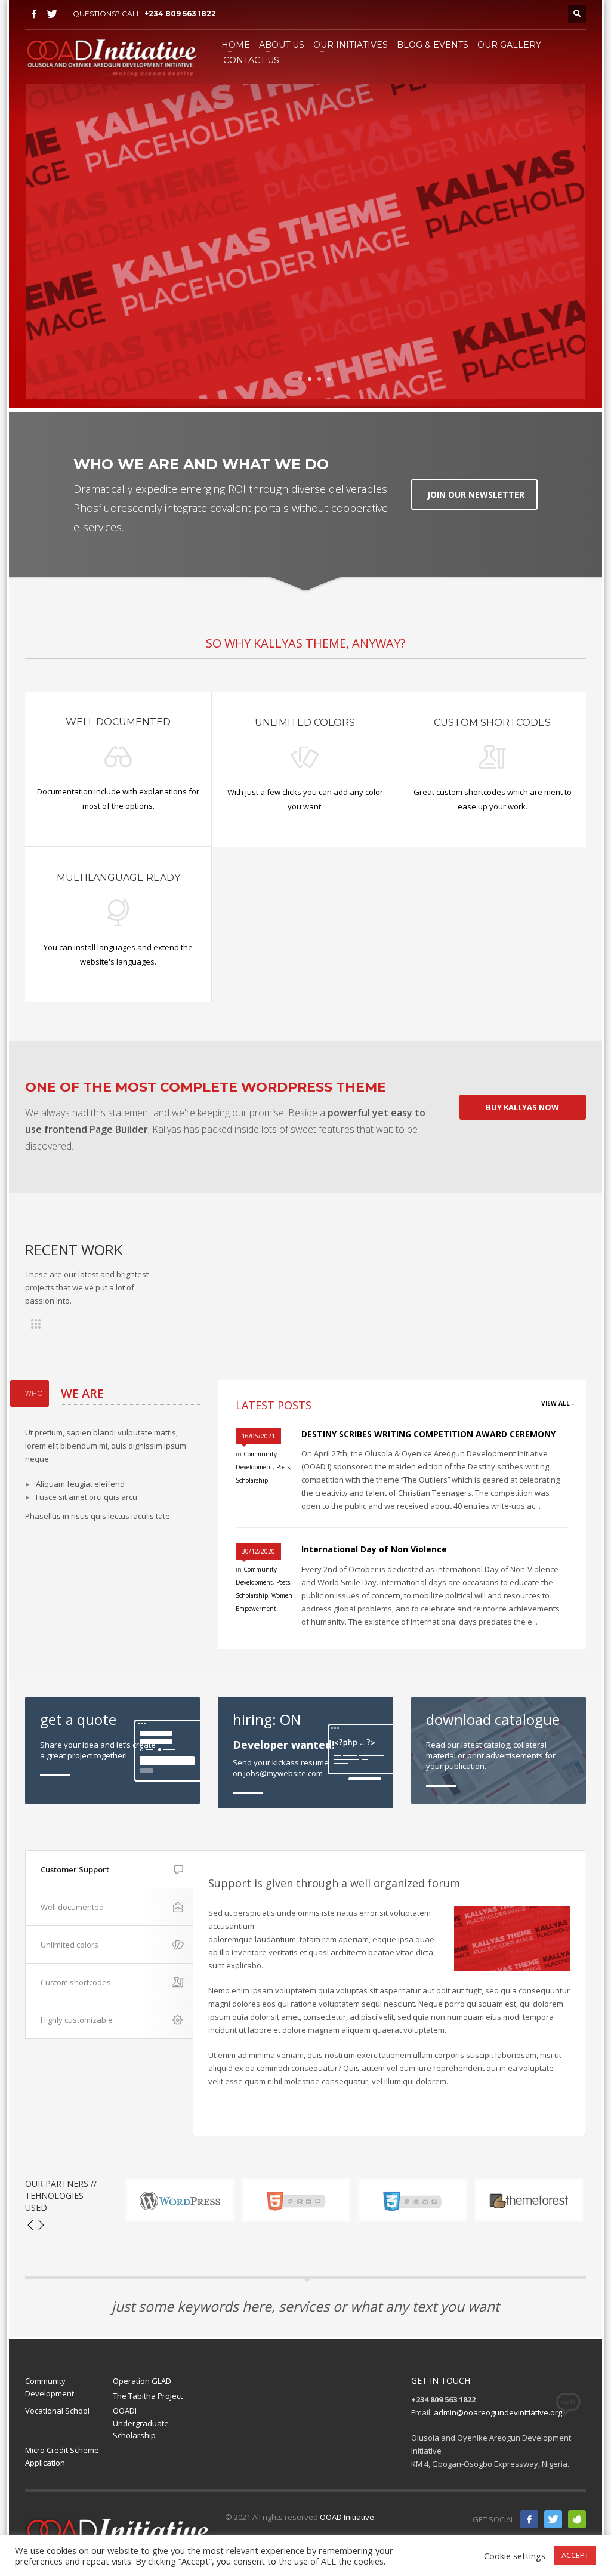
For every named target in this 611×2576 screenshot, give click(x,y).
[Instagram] (577, 2519)
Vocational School (57, 2411)
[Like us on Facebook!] (529, 2519)
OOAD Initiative (347, 2517)
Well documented (72, 1907)
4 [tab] (329, 379)
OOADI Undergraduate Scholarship (141, 2423)
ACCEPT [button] (575, 2555)
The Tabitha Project (148, 2396)
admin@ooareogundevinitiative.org (498, 2412)
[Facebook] (34, 14)
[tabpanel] (305, 242)
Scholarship (252, 1480)
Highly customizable (77, 2020)
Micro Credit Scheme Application (62, 2456)
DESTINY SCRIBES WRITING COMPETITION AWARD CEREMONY (428, 1434)
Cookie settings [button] (515, 2556)
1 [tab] (300, 379)
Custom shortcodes (76, 1982)
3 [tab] (319, 379)
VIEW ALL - (558, 1403)
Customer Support (75, 1869)
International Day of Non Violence (374, 1549)
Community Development (50, 2387)
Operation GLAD (142, 2381)
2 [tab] (310, 379)
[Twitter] (52, 14)
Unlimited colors (70, 1945)
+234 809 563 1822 (180, 13)
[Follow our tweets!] (553, 2519)
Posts (283, 1467)
